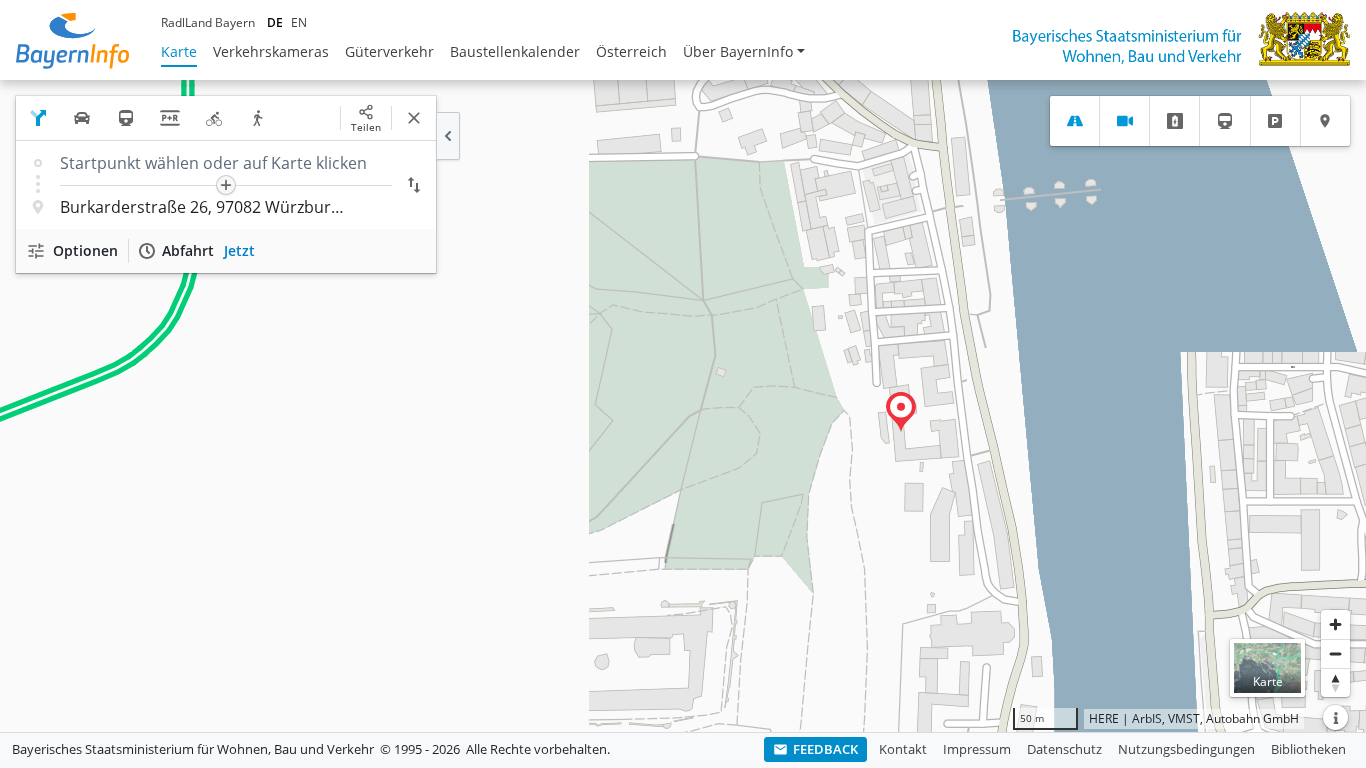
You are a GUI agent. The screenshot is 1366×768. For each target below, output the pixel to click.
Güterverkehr (389, 51)
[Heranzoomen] (1335, 624)
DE (275, 22)
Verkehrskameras (271, 51)
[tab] (1074, 121)
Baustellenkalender (515, 51)
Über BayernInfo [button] (738, 51)
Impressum (977, 749)
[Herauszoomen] (1335, 653)
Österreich (631, 51)
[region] (683, 406)
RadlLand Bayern (208, 22)
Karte (179, 51)
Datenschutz (1064, 749)
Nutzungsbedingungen (1186, 749)
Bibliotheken (1308, 749)
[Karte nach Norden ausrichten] (1335, 682)
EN (299, 22)
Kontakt (903, 749)
